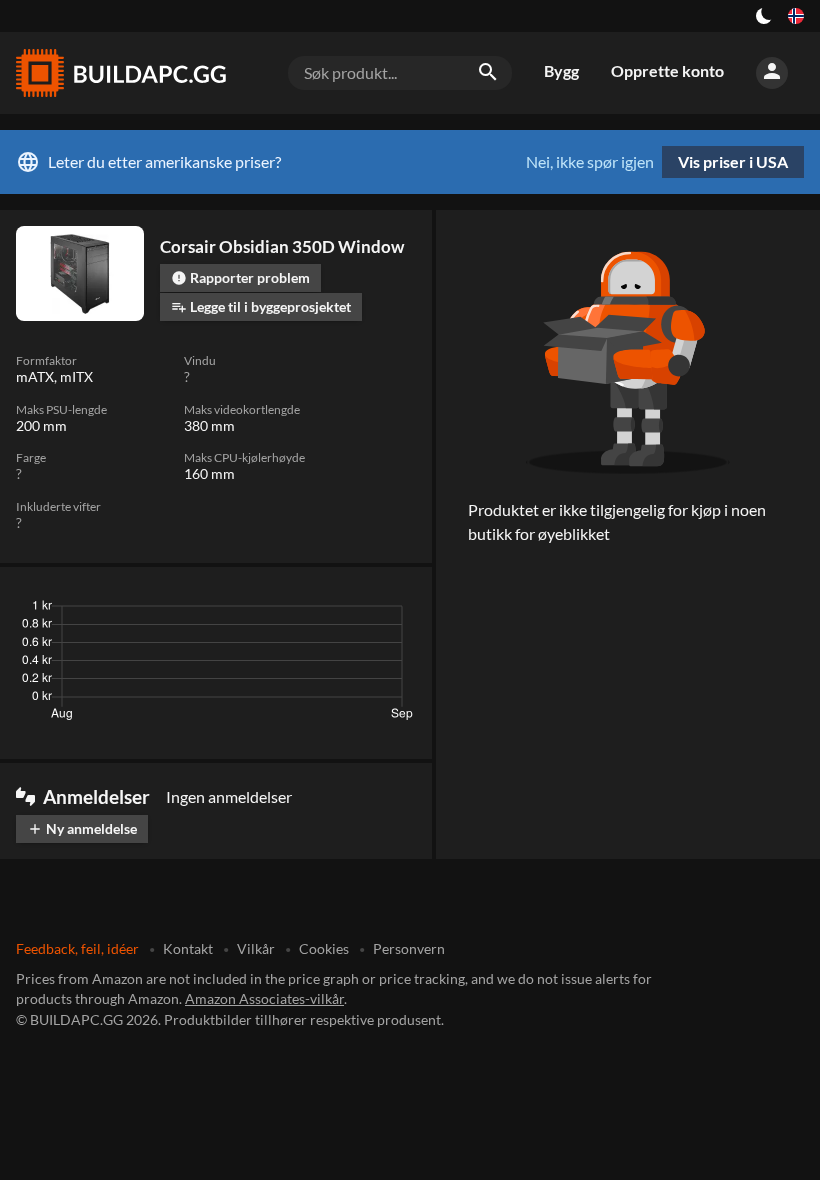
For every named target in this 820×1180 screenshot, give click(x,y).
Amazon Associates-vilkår (264, 998)
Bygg (561, 70)
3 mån (227, 611)
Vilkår (256, 948)
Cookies (324, 948)
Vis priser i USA (733, 161)
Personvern (409, 948)
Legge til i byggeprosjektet (261, 306)
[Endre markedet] (796, 16)
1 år (339, 611)
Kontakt (188, 948)
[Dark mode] (764, 16)
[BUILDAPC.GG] (120, 73)
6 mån (286, 611)
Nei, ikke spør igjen (590, 162)
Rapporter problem (240, 277)
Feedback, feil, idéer (77, 948)
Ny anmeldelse (82, 828)
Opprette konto (667, 70)
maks (390, 611)
